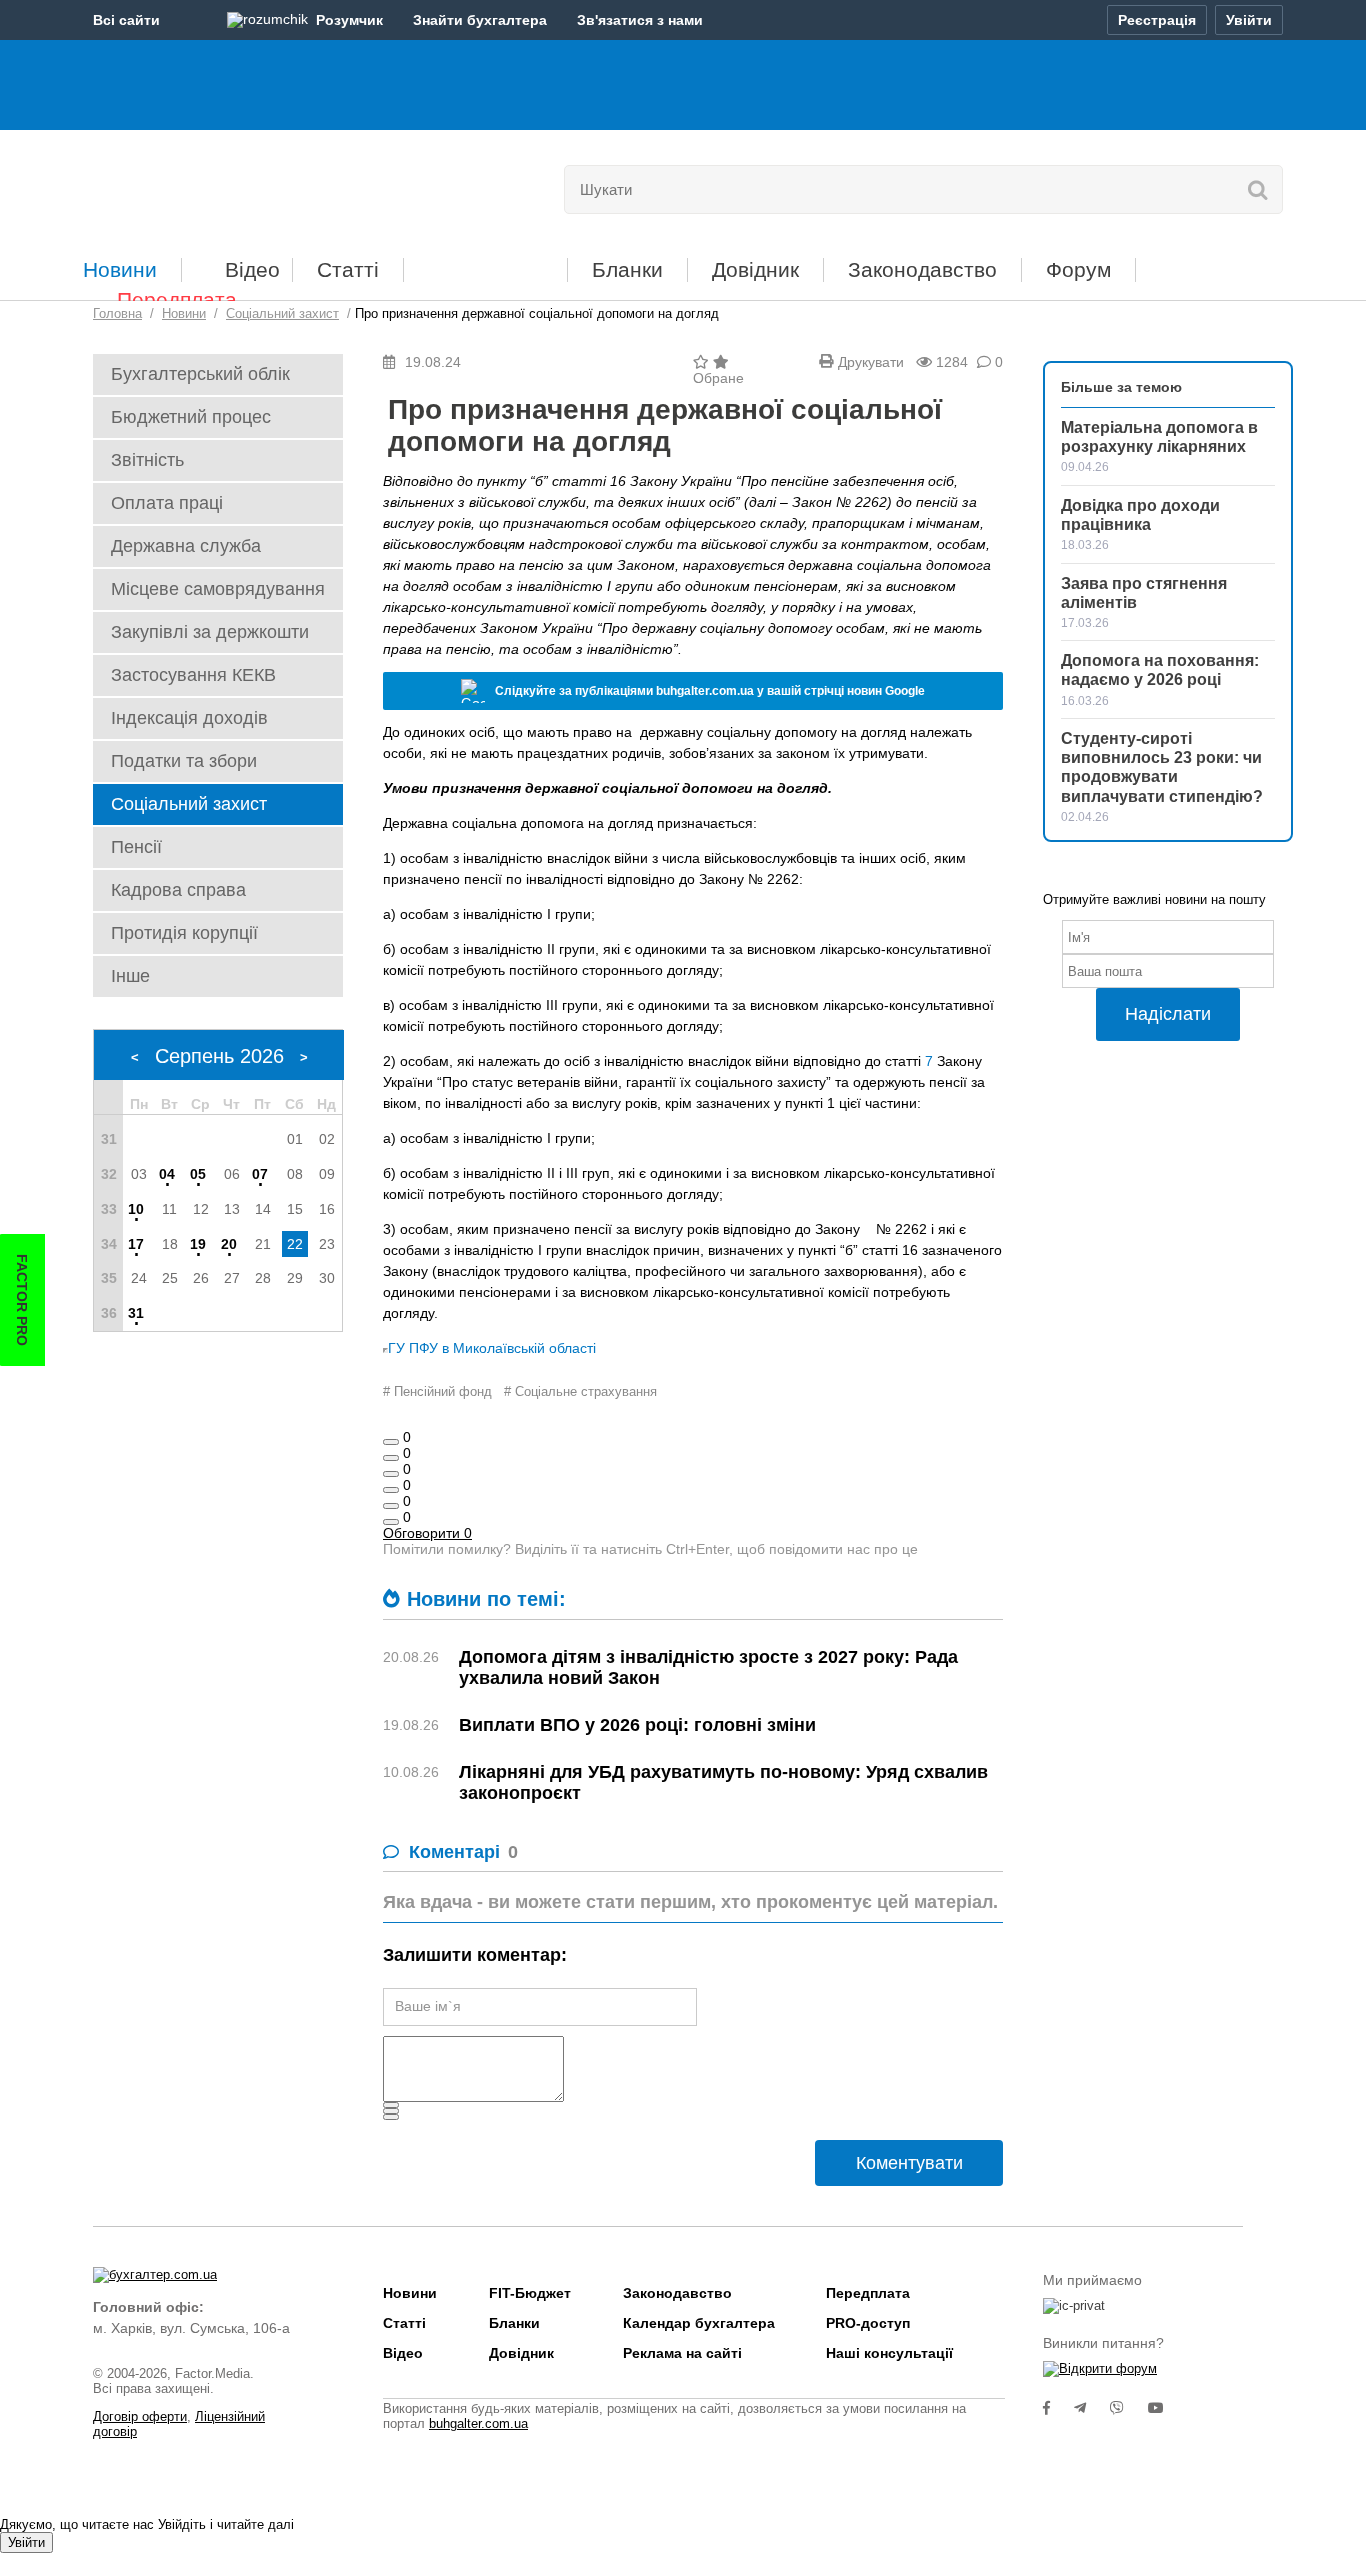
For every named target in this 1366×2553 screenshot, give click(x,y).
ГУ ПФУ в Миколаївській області (492, 1348)
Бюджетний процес (191, 417)
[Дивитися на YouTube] (1166, 2408)
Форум (1078, 269)
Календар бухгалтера (699, 2323)
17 (136, 1244)
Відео (252, 269)
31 (136, 1313)
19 (198, 1244)
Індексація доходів (189, 718)
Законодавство (922, 269)
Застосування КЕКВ (193, 675)
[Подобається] (391, 1442)
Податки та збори (184, 761)
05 (198, 1174)
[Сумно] (391, 1490)
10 (136, 1209)
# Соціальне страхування (580, 1391)
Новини (120, 269)
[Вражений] (391, 1474)
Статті (348, 269)
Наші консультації (889, 2353)
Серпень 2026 (219, 1056)
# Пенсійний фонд (437, 1391)
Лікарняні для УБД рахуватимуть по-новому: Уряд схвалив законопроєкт (723, 1782)
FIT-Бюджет (485, 262)
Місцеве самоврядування (218, 589)
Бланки (627, 269)
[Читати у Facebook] (1058, 2408)
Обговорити (427, 1533)
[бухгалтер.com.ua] (230, 185)
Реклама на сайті (682, 2353)
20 (229, 1244)
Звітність (147, 460)
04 (167, 1174)
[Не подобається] (391, 1522)
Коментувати (909, 2163)
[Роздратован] (391, 1506)
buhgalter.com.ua (478, 2423)
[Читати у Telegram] (1092, 2408)
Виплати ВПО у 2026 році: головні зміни (637, 1725)
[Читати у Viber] (1129, 2408)
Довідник (755, 269)
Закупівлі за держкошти (210, 632)
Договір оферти (140, 2416)
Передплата (177, 299)
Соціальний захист (189, 804)
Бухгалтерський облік (200, 374)
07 (260, 1174)
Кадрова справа (178, 890)
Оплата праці (167, 503)
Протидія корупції (184, 933)
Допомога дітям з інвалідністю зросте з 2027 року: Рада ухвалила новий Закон (708, 1667)
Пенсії (136, 847)
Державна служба (186, 546)
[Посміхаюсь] (391, 1458)
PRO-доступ (868, 2323)
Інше (130, 976)
